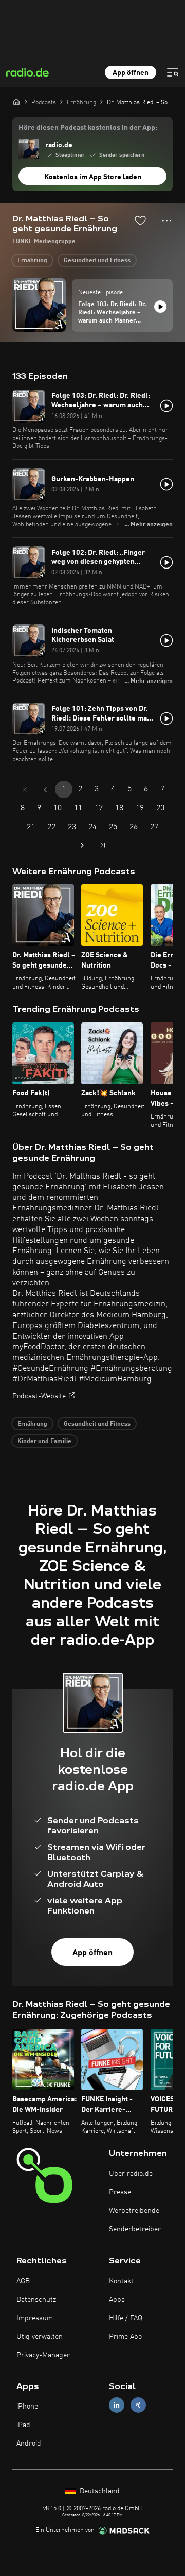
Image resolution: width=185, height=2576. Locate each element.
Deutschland (99, 2491)
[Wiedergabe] (160, 307)
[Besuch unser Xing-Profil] (138, 2405)
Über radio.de (131, 2174)
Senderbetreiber (135, 2229)
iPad (23, 2425)
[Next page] (82, 845)
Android (29, 2444)
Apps (117, 2300)
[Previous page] (45, 790)
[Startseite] (16, 102)
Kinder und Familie (44, 1442)
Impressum (35, 2318)
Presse (120, 2192)
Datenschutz (36, 2300)
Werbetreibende (134, 2211)
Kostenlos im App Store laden (93, 177)
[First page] (25, 790)
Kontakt (121, 2281)
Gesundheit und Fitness (97, 261)
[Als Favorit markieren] (140, 220)
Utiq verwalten (40, 2337)
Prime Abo (125, 2337)
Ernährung (32, 261)
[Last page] (103, 845)
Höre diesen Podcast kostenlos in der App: (88, 128)
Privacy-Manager (43, 2355)
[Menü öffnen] (173, 72)
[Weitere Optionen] (167, 221)
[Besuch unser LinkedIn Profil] (117, 2405)
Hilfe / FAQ (126, 2318)
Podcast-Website (39, 1396)
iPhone (27, 2407)
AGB (23, 2281)
